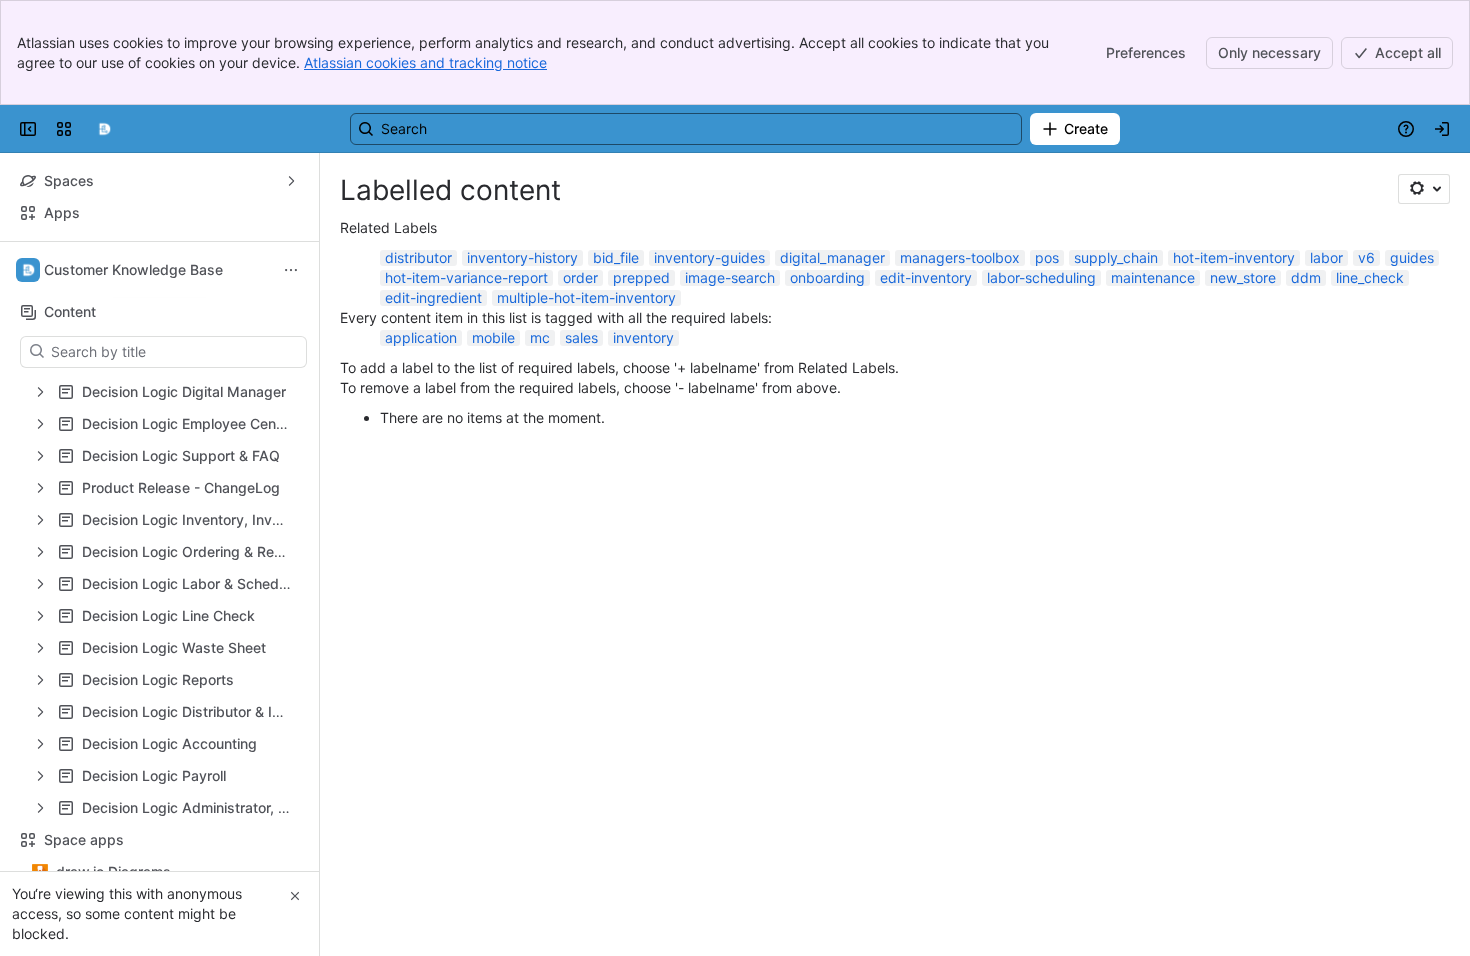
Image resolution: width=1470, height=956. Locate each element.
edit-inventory (926, 277)
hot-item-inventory (1234, 257)
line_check (1370, 277)
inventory (643, 337)
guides (1412, 257)
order (580, 277)
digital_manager (832, 257)
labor (1326, 257)
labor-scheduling (1041, 277)
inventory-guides (709, 257)
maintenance (1153, 277)
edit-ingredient (433, 297)
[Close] (295, 896)
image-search (730, 277)
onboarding (827, 277)
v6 (1366, 257)
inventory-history (522, 257)
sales (581, 337)
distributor (418, 257)
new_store (1243, 277)
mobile (493, 337)
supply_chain (1116, 257)
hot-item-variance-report (466, 277)
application (421, 337)
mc (540, 337)
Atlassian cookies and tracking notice (425, 62)
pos (1047, 257)
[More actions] (291, 270)
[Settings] (1424, 189)
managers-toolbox (960, 257)
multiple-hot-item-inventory (586, 297)
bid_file (616, 257)
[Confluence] (104, 129)
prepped (641, 277)
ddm (1306, 277)
